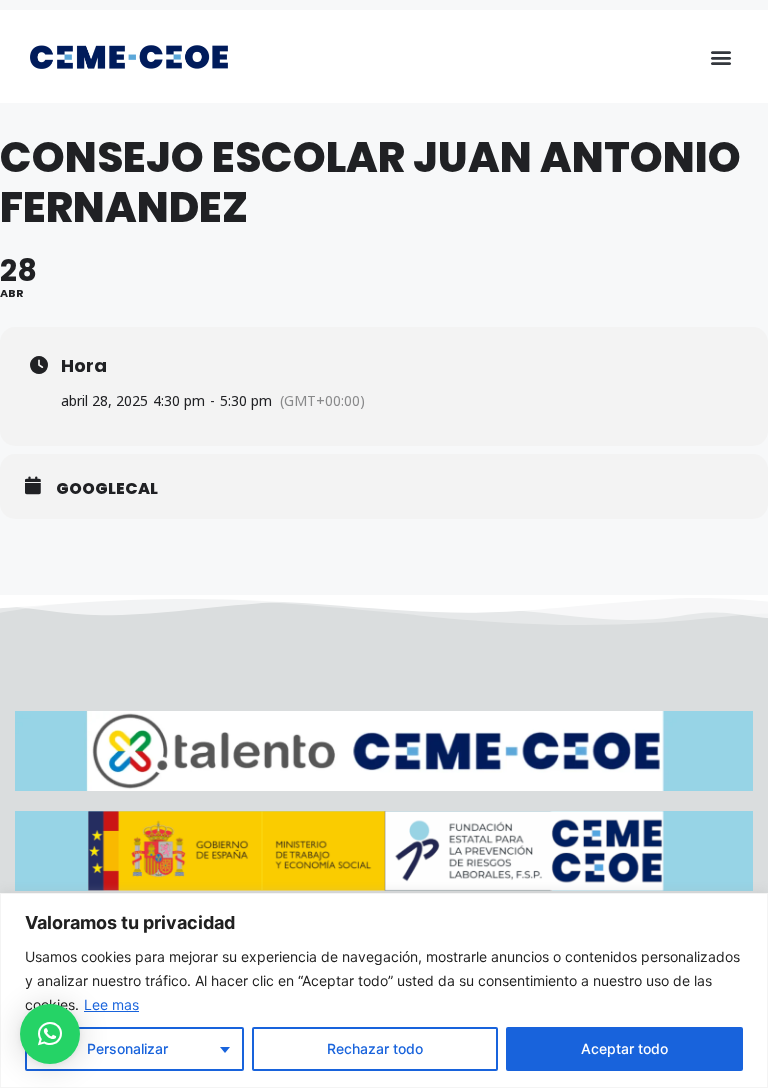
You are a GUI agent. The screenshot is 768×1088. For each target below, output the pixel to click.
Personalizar (127, 1048)
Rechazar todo (375, 1048)
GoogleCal (107, 489)
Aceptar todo (624, 1048)
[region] (384, 990)
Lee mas (111, 1004)
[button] (721, 56)
